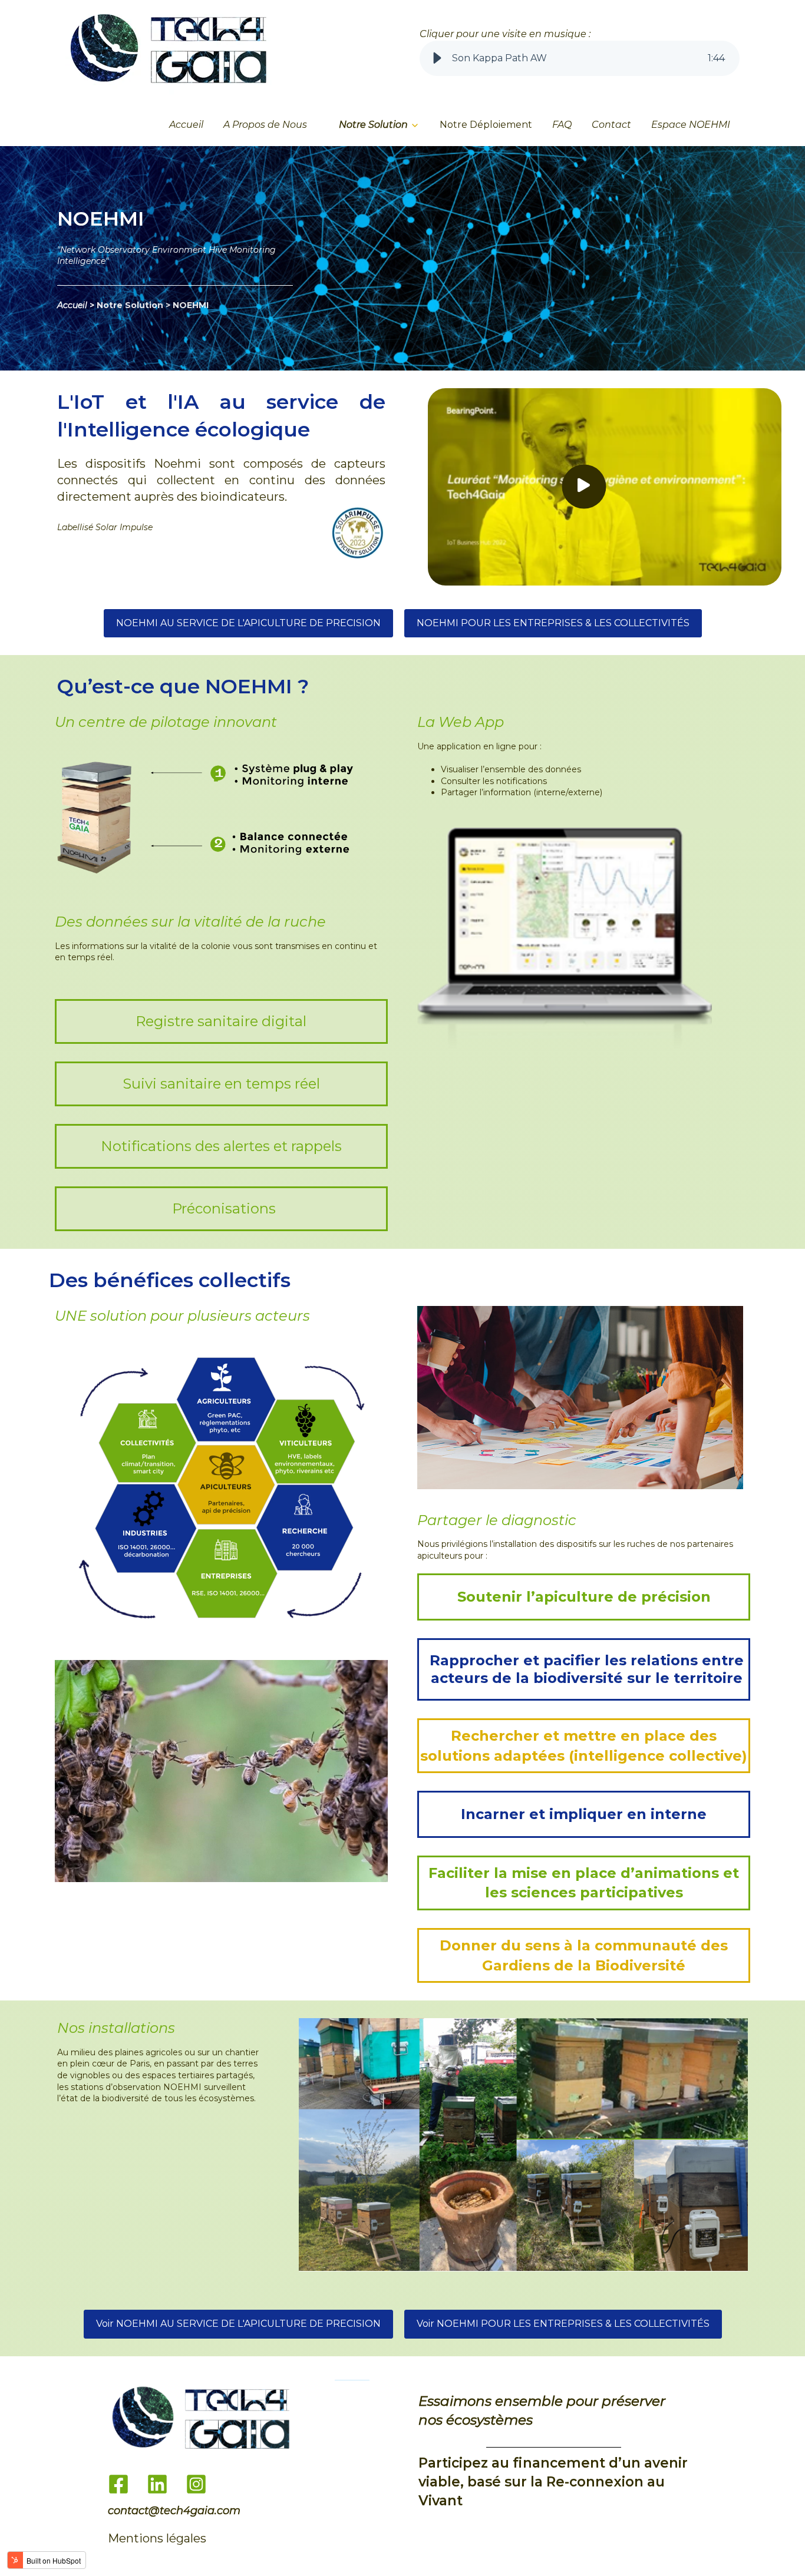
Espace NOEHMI (691, 125)
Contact (611, 125)
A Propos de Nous (265, 125)
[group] (580, 58)
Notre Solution (373, 125)
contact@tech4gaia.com (174, 2511)
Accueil (186, 125)
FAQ (562, 125)
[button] (437, 58)
